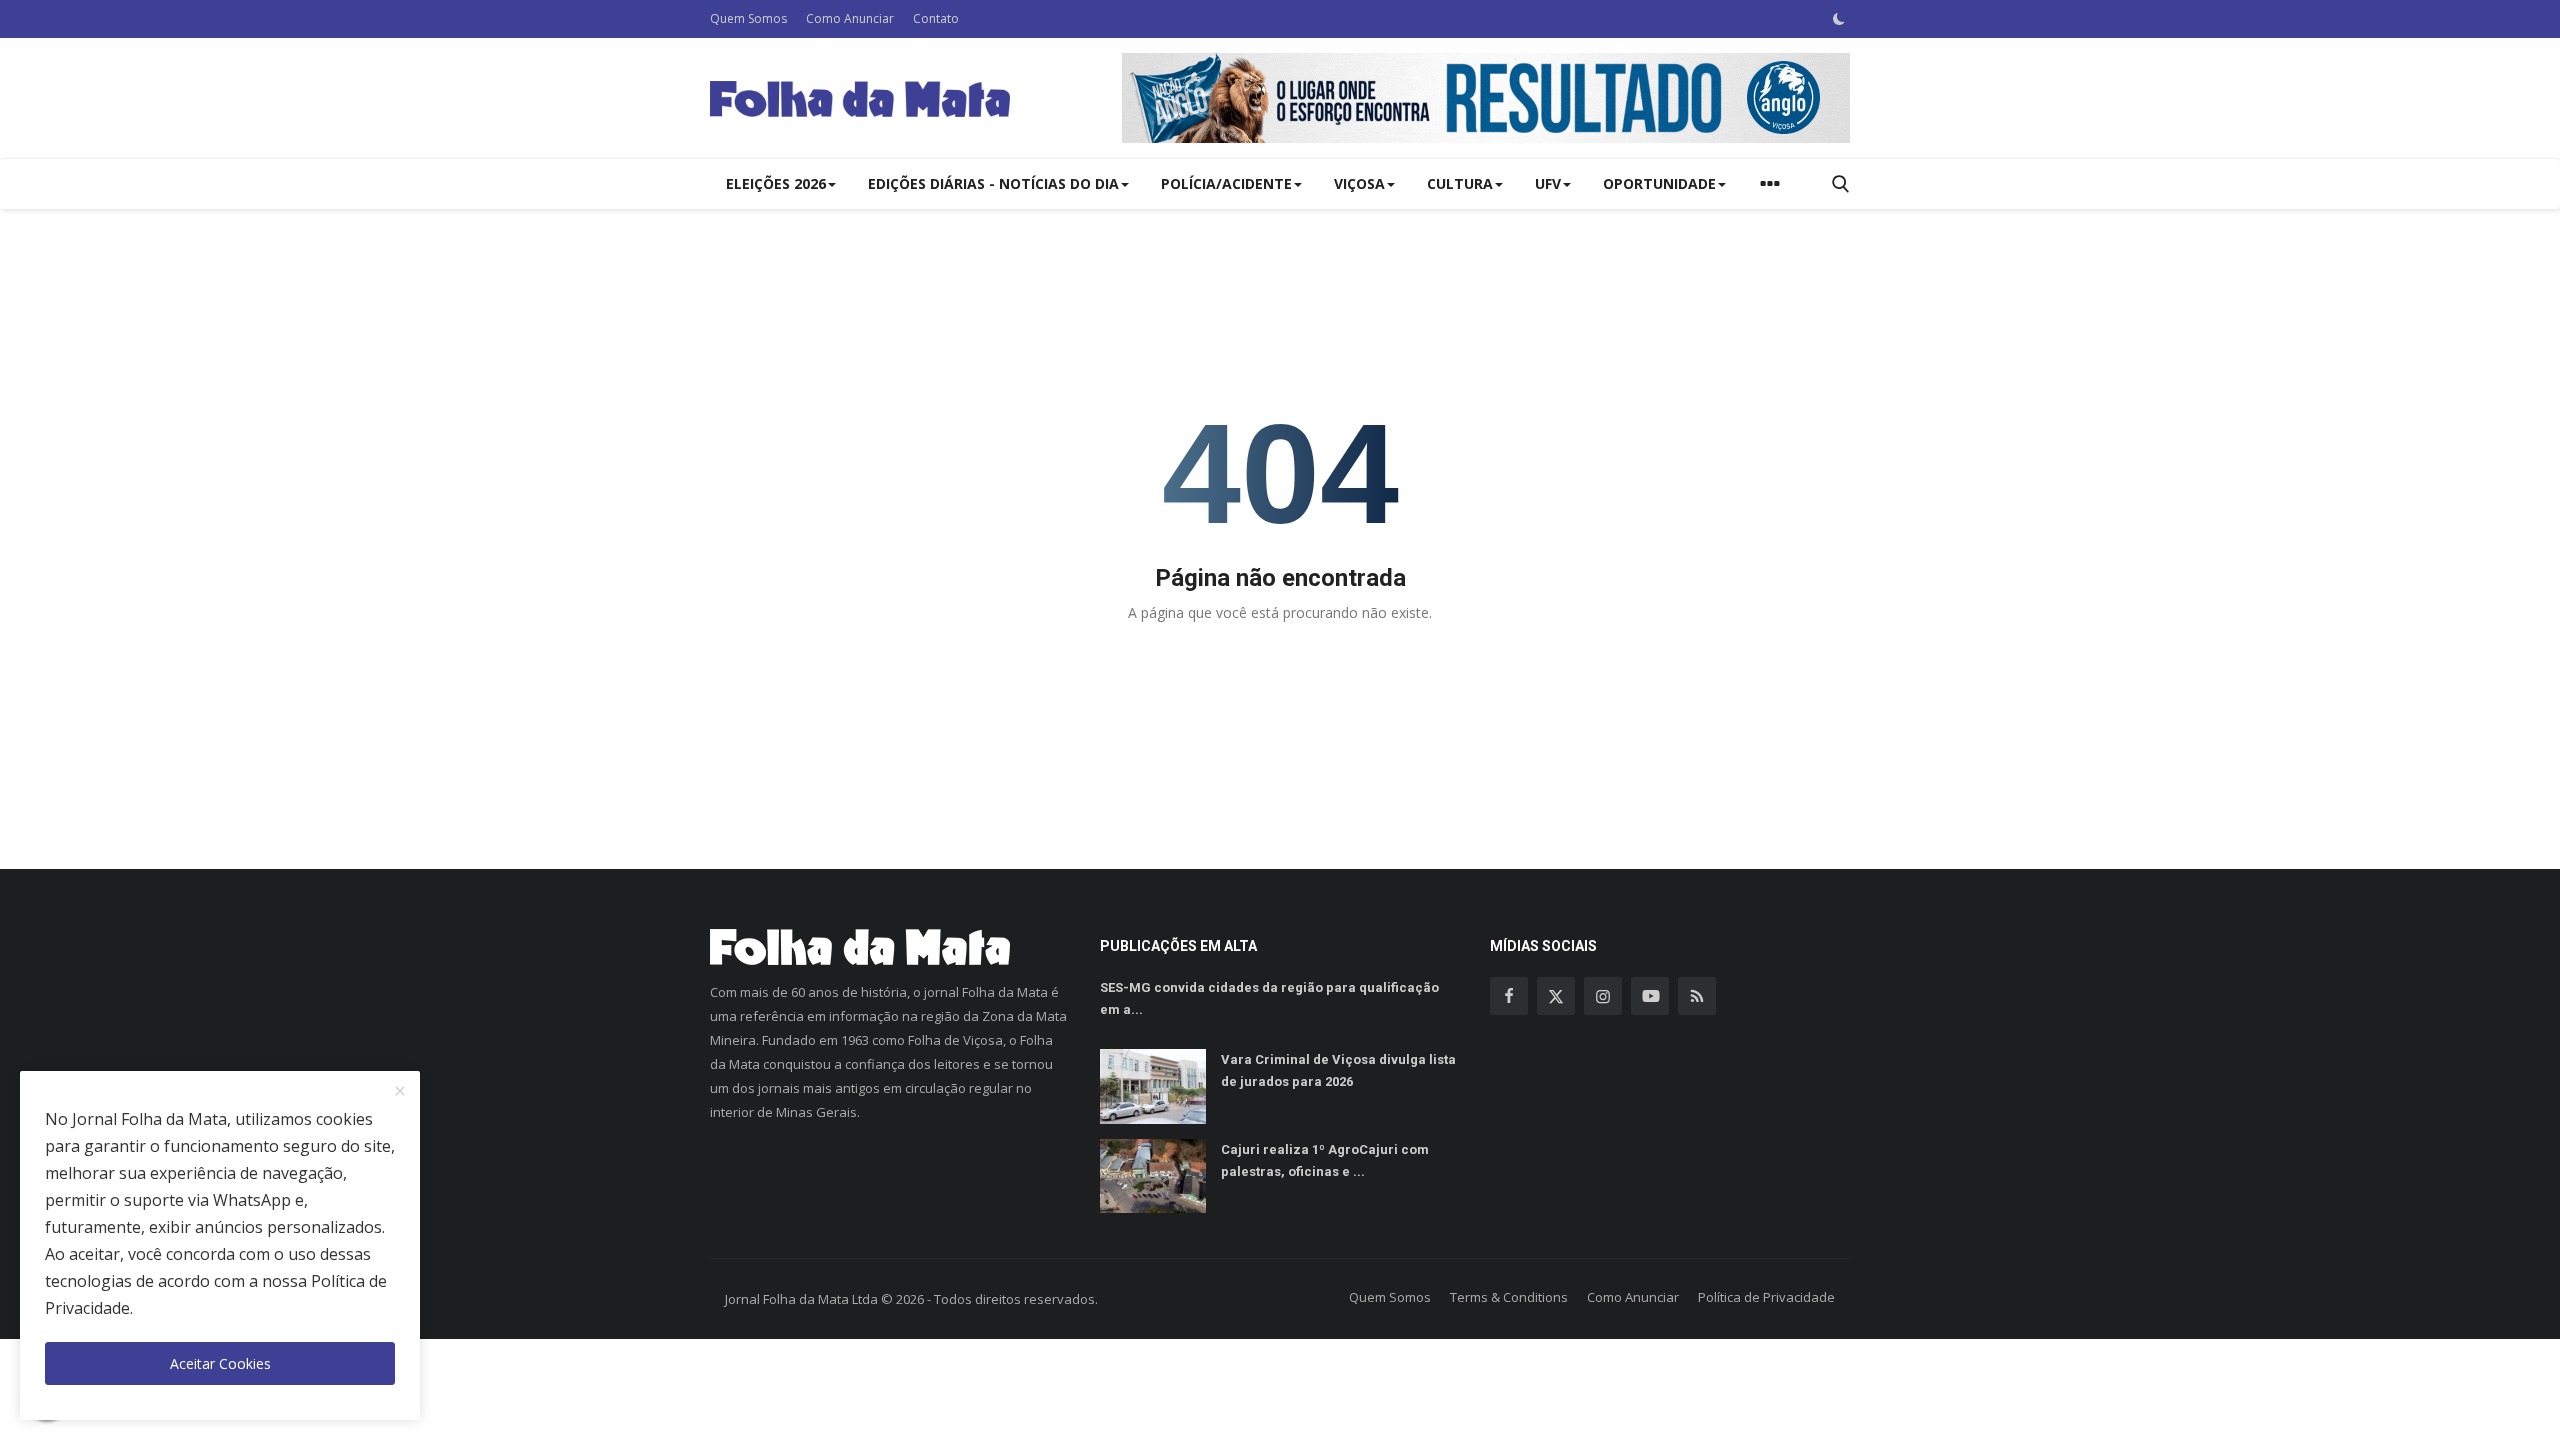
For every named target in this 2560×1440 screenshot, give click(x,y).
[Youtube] (1650, 996)
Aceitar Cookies (220, 1363)
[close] (400, 1092)
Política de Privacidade (1766, 1297)
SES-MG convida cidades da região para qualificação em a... (1269, 998)
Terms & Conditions (1509, 1297)
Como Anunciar (850, 18)
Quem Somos (748, 18)
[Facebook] (1509, 996)
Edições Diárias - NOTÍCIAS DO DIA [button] (993, 183)
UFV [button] (1548, 183)
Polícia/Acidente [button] (1226, 183)
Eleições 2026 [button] (776, 183)
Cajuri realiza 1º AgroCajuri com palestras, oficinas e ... (1325, 1160)
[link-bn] (1486, 98)
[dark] (1839, 19)
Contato (936, 18)
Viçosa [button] (1359, 183)
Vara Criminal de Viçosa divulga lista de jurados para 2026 (1338, 1070)
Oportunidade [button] (1659, 183)
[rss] (1697, 996)
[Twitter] (1556, 996)
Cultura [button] (1460, 183)
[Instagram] (1603, 996)
